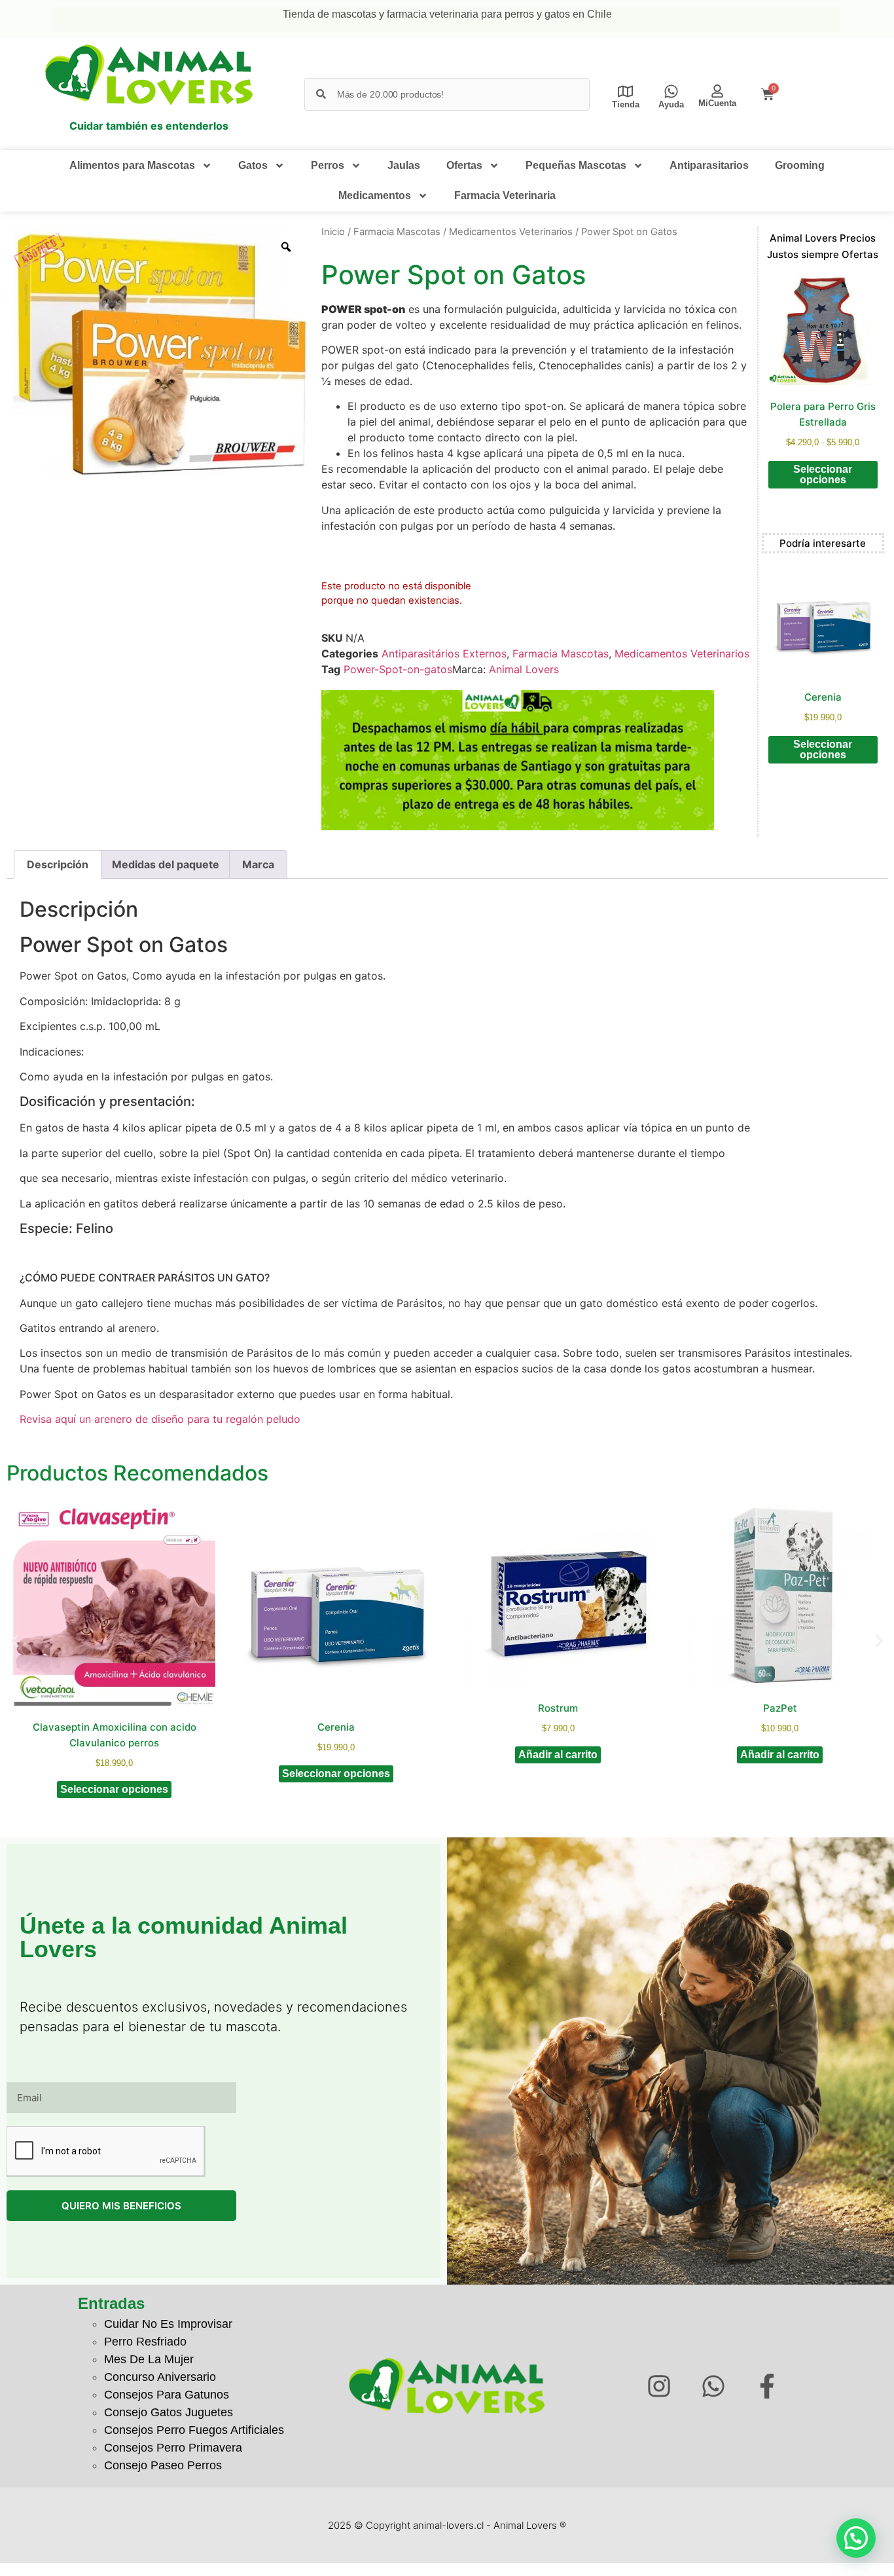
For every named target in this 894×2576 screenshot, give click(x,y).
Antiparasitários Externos (444, 653)
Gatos (253, 165)
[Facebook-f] (767, 2386)
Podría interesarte (823, 543)
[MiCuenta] (717, 91)
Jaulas (404, 165)
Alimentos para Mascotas (132, 165)
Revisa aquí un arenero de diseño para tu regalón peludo (160, 1419)
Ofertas (464, 165)
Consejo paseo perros (163, 2465)
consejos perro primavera (173, 2448)
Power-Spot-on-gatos (398, 669)
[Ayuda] (671, 91)
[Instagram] (659, 2386)
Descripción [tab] (58, 864)
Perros (328, 165)
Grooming (800, 165)
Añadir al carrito (558, 1755)
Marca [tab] (258, 864)
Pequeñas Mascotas (576, 165)
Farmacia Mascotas (397, 232)
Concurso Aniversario (160, 2377)
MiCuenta (717, 103)
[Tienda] (625, 91)
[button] (15, 1641)
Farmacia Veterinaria (505, 195)
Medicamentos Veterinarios (511, 232)
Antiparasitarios (709, 165)
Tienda (626, 104)
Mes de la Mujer (149, 2359)
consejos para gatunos (167, 2395)
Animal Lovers (524, 669)
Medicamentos (375, 195)
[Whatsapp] (713, 2386)
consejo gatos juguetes (169, 2412)
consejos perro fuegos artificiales (194, 2430)
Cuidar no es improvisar (168, 2324)
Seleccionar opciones (823, 474)
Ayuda (671, 104)
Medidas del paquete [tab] (166, 864)
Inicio (333, 232)
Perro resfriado (145, 2342)
